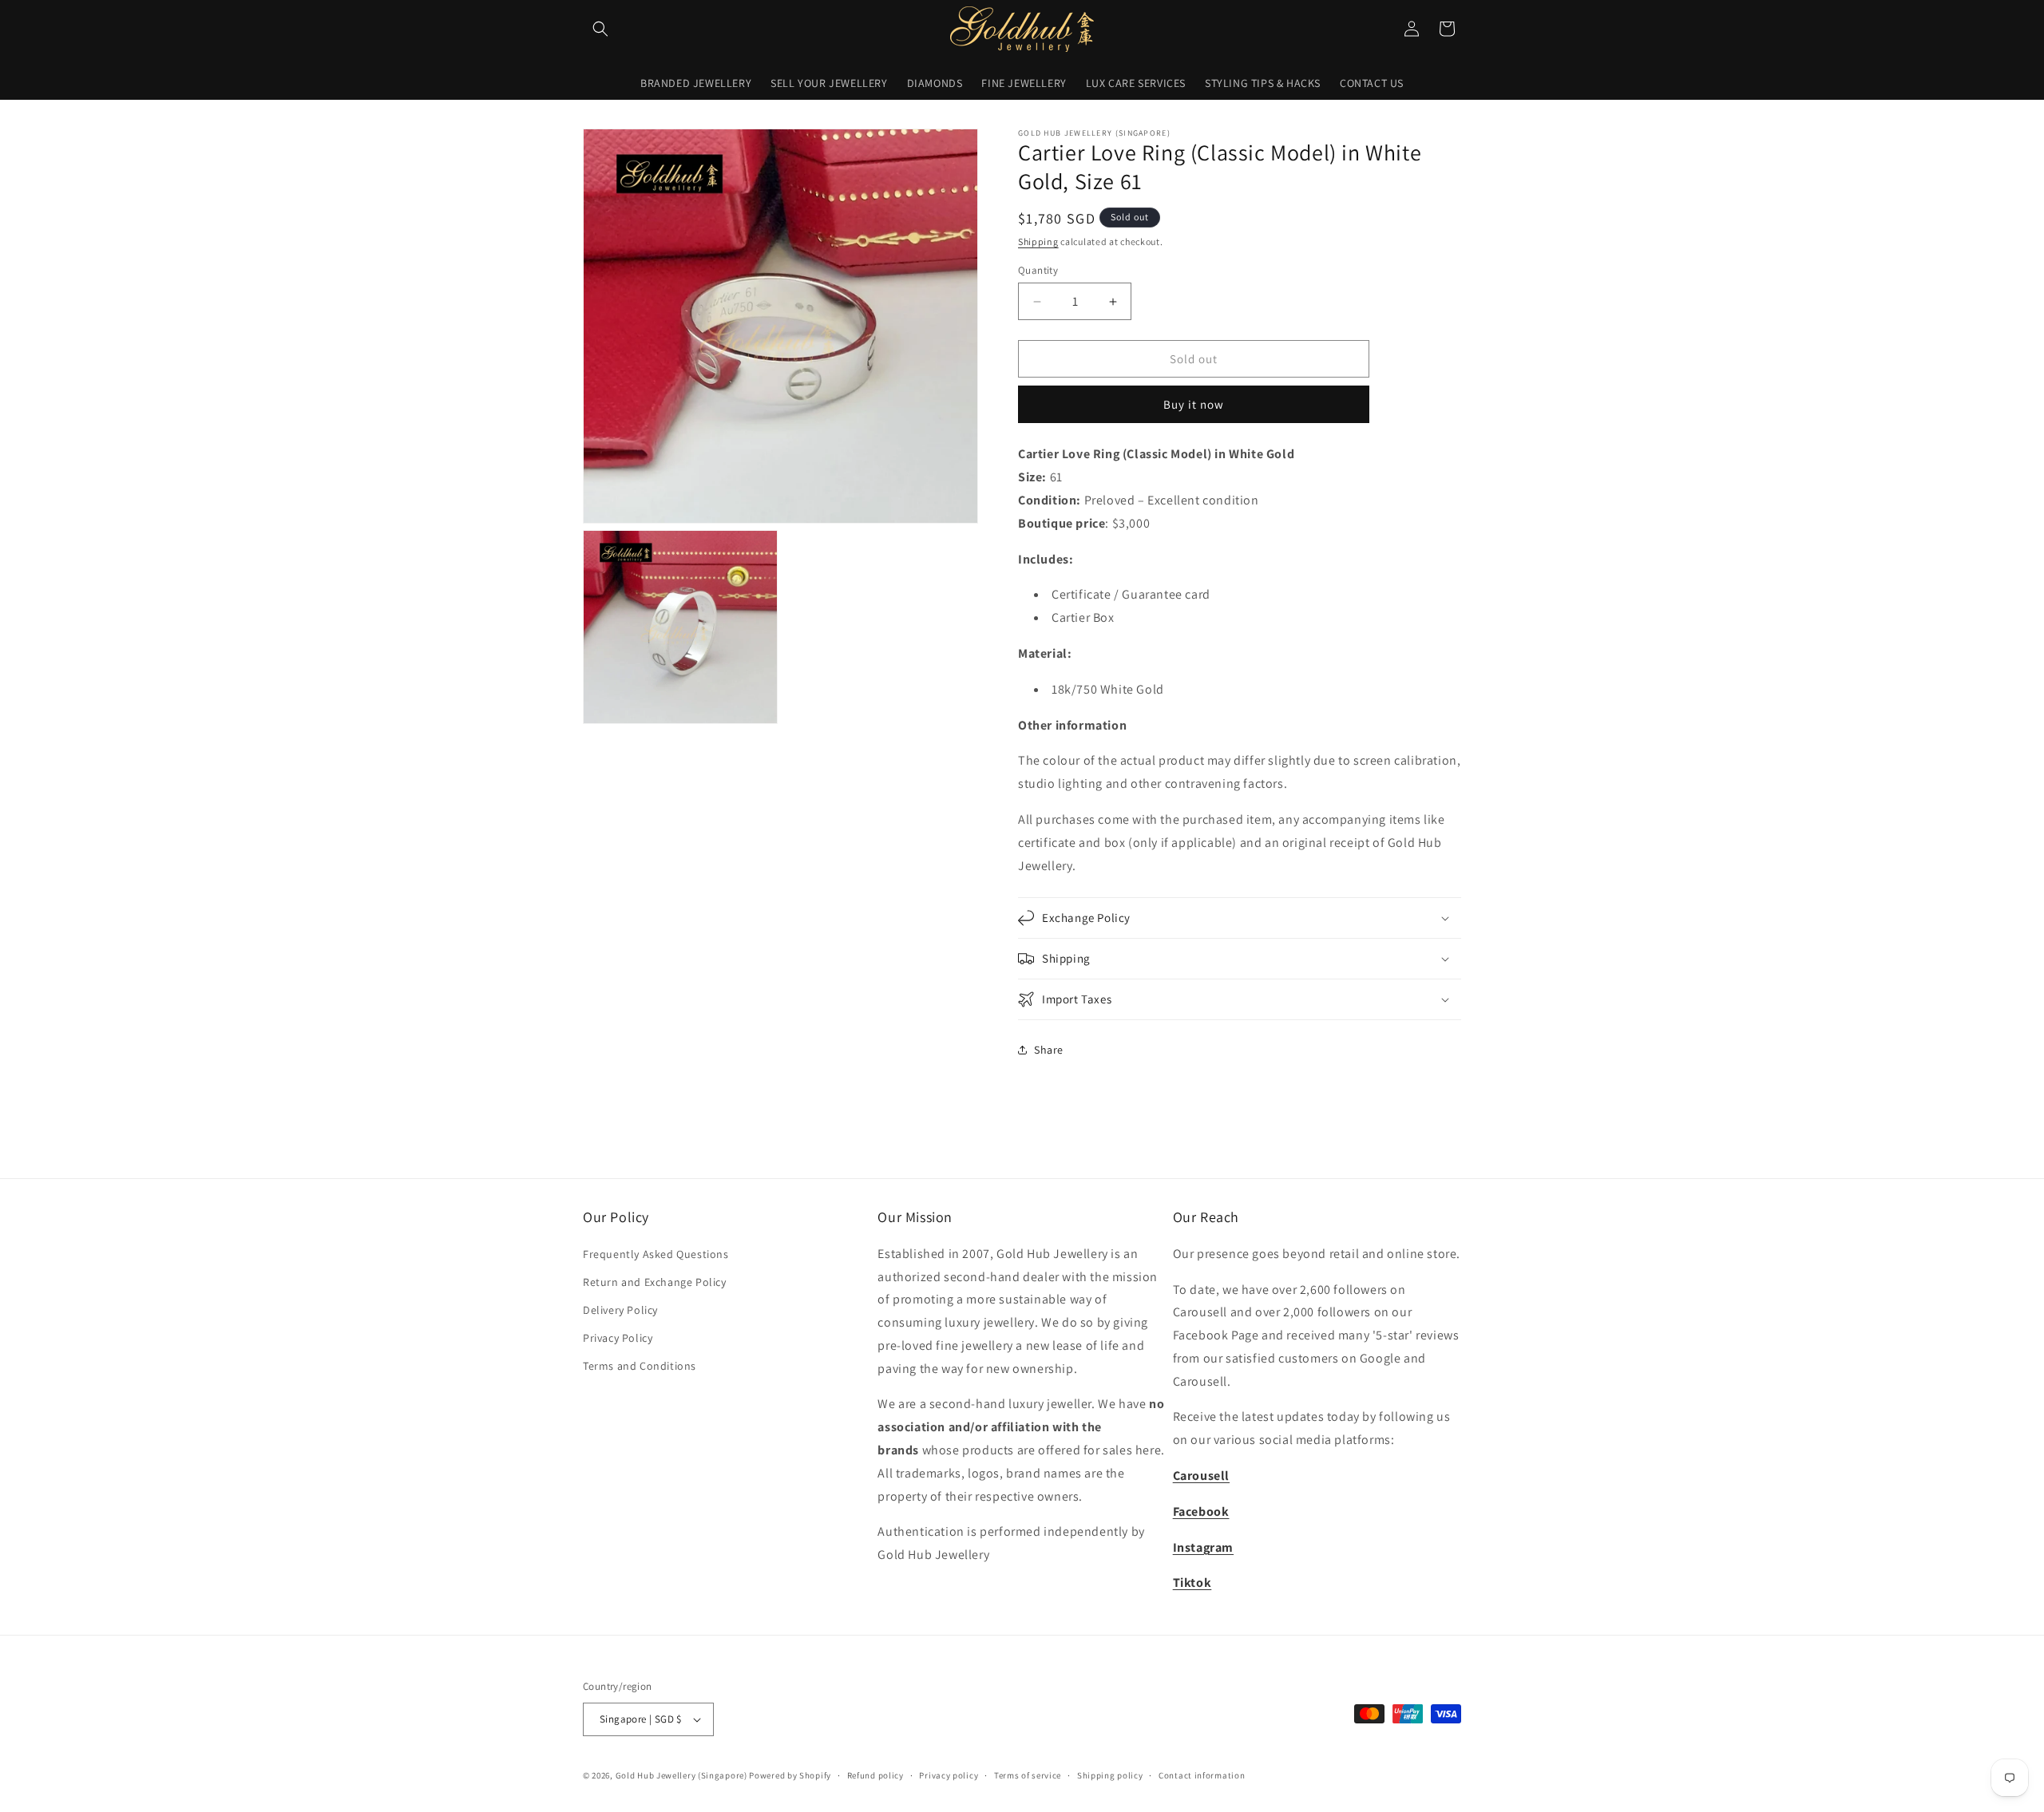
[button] (600, 29)
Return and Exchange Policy (655, 1282)
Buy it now (1194, 404)
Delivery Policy (620, 1310)
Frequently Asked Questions (656, 1254)
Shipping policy (1110, 1775)
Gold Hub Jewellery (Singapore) (681, 1775)
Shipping (1038, 241)
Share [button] (1049, 1050)
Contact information (1202, 1775)
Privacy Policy (618, 1338)
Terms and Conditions (640, 1366)
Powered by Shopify (790, 1775)
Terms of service (1028, 1775)
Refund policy (875, 1775)
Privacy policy (949, 1775)
